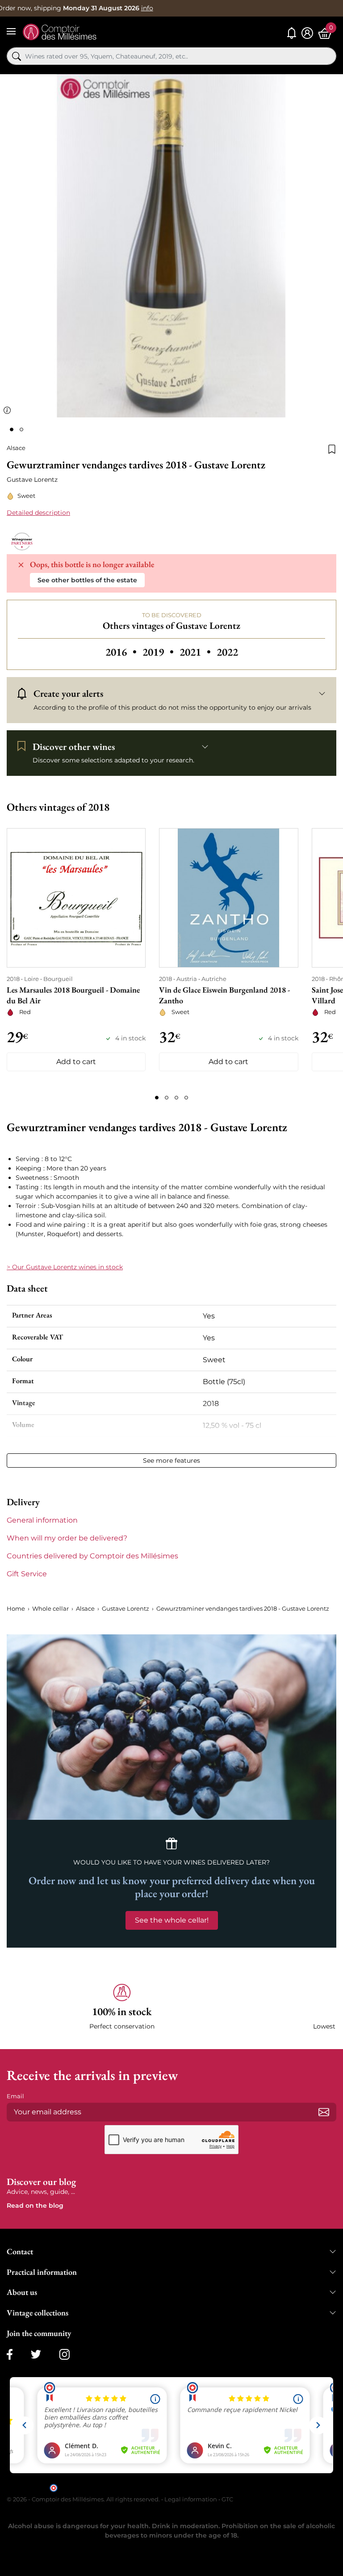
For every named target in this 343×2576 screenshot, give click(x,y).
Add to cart (76, 1062)
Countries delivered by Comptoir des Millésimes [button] (92, 1556)
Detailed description (38, 513)
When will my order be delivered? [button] (67, 1538)
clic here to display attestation (252, 2487)
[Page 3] (176, 1098)
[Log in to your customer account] (307, 33)
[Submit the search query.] (17, 56)
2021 (196, 652)
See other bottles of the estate (87, 580)
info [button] (147, 8)
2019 (159, 652)
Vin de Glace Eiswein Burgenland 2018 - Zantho (224, 995)
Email (15, 2096)
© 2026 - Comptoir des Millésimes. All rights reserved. (84, 2499)
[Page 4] (186, 1098)
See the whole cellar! (172, 1920)
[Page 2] (167, 1098)
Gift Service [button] (27, 1574)
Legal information (191, 2499)
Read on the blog (35, 2206)
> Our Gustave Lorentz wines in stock (65, 1267)
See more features (171, 1461)
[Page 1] (157, 1098)
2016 (122, 652)
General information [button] (42, 1520)
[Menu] (11, 31)
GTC (227, 2499)
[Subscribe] (324, 2112)
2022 (227, 652)
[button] (122, 2007)
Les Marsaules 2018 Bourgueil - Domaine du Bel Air (73, 995)
